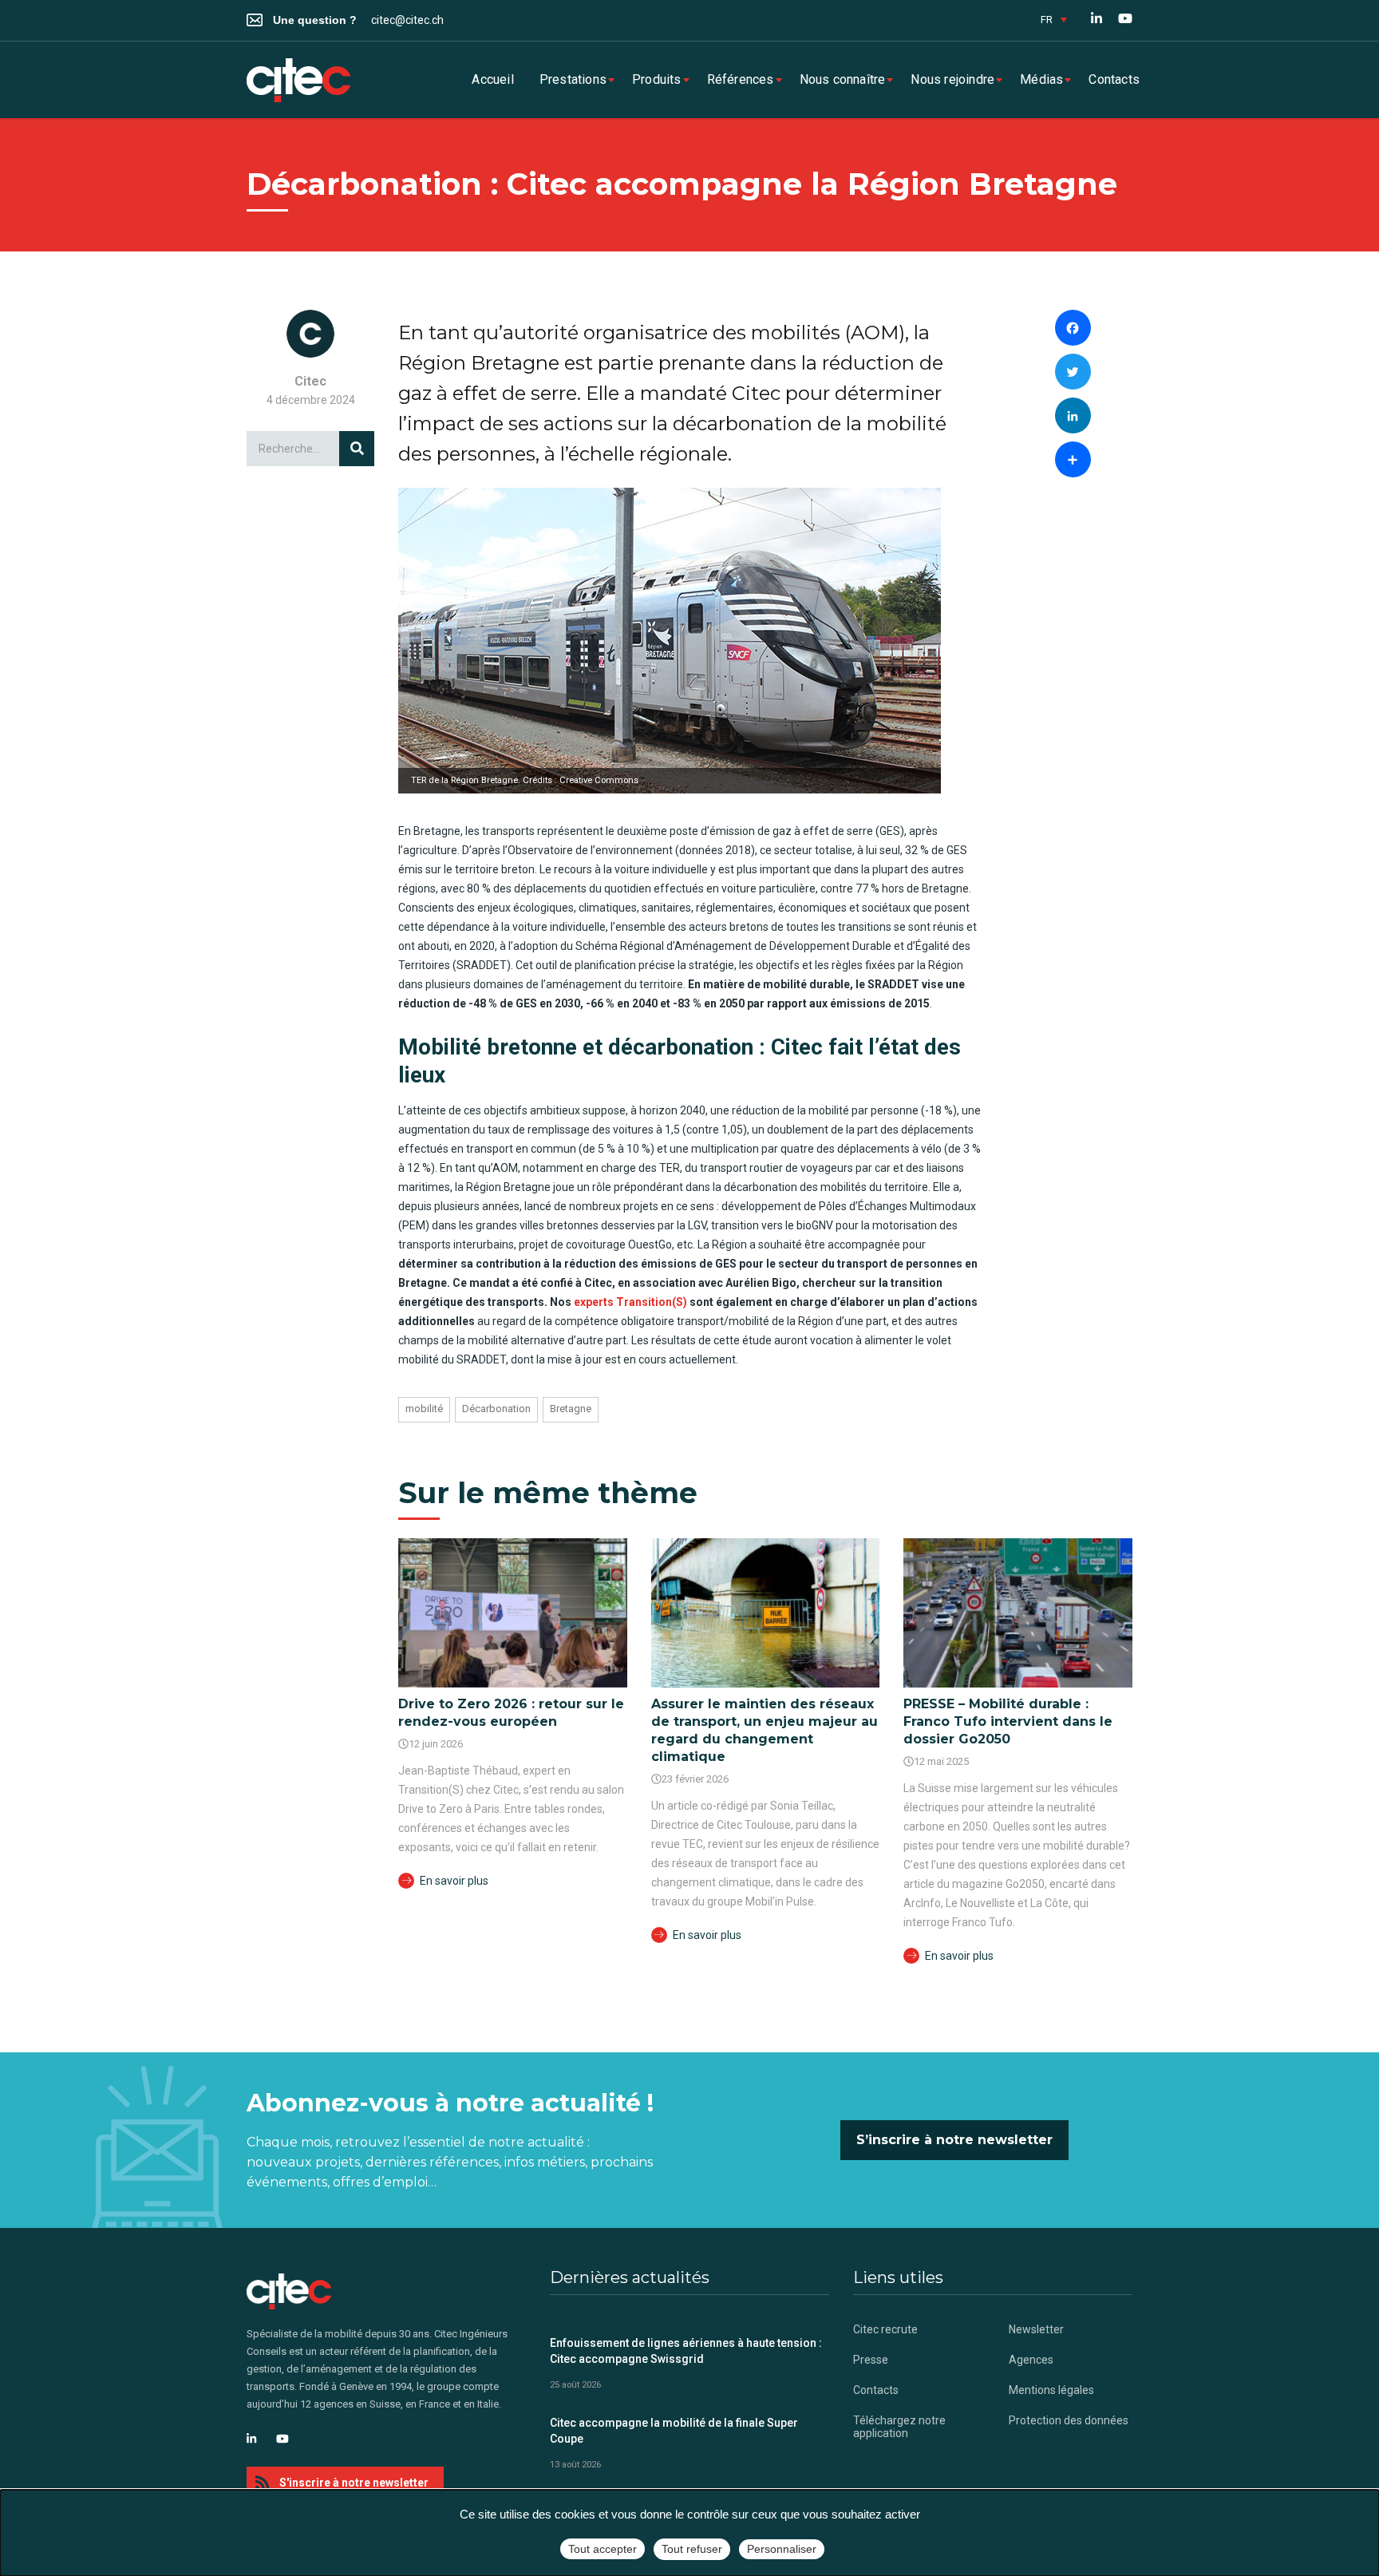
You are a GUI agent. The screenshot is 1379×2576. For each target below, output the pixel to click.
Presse (871, 2360)
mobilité (424, 1409)
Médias (1041, 79)
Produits (657, 79)
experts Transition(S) (630, 1302)
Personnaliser (782, 2549)
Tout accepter (603, 2549)
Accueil (492, 79)
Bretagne (571, 1409)
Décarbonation (496, 1409)
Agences (1031, 2360)
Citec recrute (885, 2329)
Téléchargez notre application (899, 2427)
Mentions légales (1051, 2390)
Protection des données (1069, 2420)
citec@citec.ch (407, 20)
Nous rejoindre (952, 79)
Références (741, 79)
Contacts (1114, 79)
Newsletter (1036, 2329)
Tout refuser (692, 2549)
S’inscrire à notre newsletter (954, 2140)
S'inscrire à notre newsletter (354, 2483)
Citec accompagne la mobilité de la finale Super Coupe (674, 2431)
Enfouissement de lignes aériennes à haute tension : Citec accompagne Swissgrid (686, 2351)
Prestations (573, 79)
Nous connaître (843, 79)
